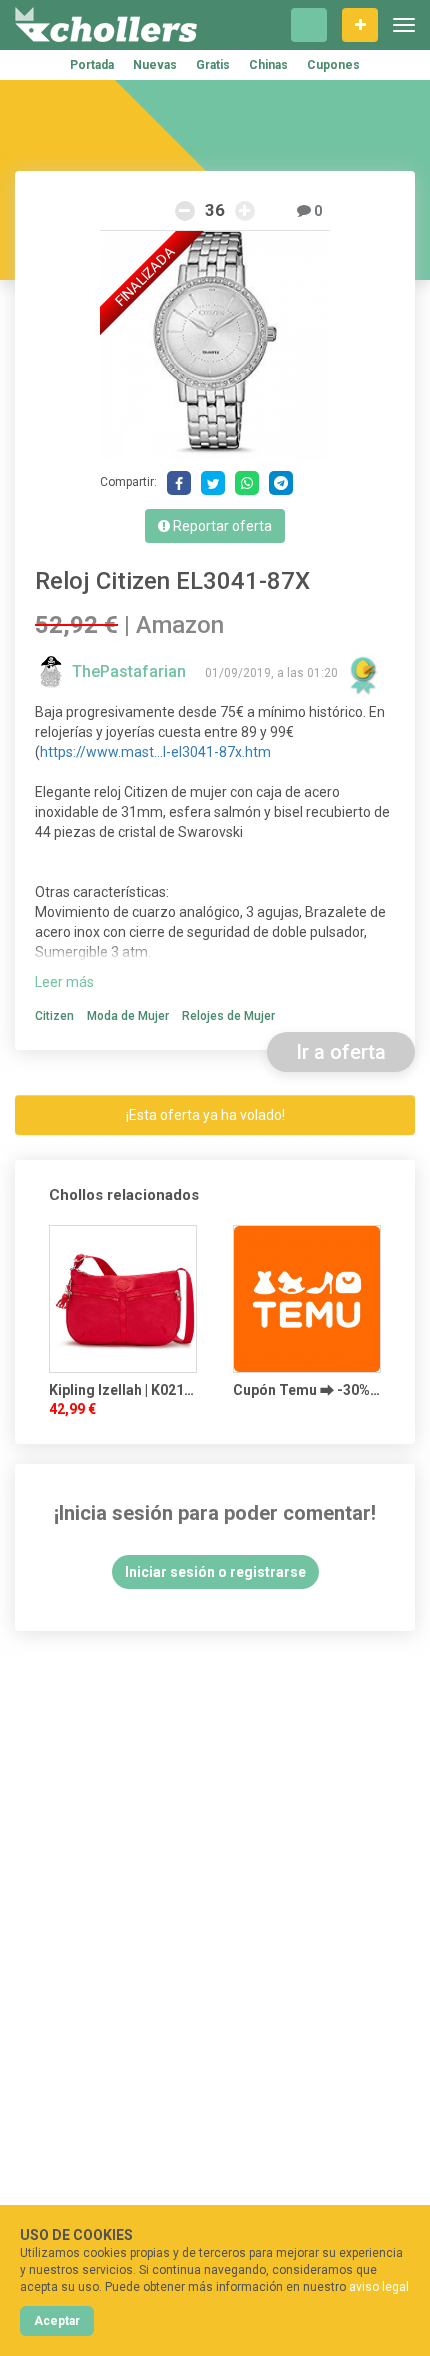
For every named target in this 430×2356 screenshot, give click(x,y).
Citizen (54, 1016)
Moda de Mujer (128, 1016)
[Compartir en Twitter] (213, 483)
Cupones (333, 65)
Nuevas (155, 65)
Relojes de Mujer (228, 1016)
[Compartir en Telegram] (281, 483)
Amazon (180, 625)
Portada (92, 65)
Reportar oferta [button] (221, 526)
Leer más (64, 982)
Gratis (213, 65)
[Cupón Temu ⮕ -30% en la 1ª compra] (307, 1299)
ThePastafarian (131, 671)
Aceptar (57, 2321)
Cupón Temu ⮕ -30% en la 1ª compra (307, 1390)
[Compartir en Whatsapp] (247, 483)
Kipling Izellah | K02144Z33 (123, 1390)
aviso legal (379, 2287)
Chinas (268, 65)
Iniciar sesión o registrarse (215, 1572)
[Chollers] (106, 25)
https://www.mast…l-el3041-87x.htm (155, 752)
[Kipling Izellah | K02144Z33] (123, 1299)
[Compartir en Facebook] (179, 483)
